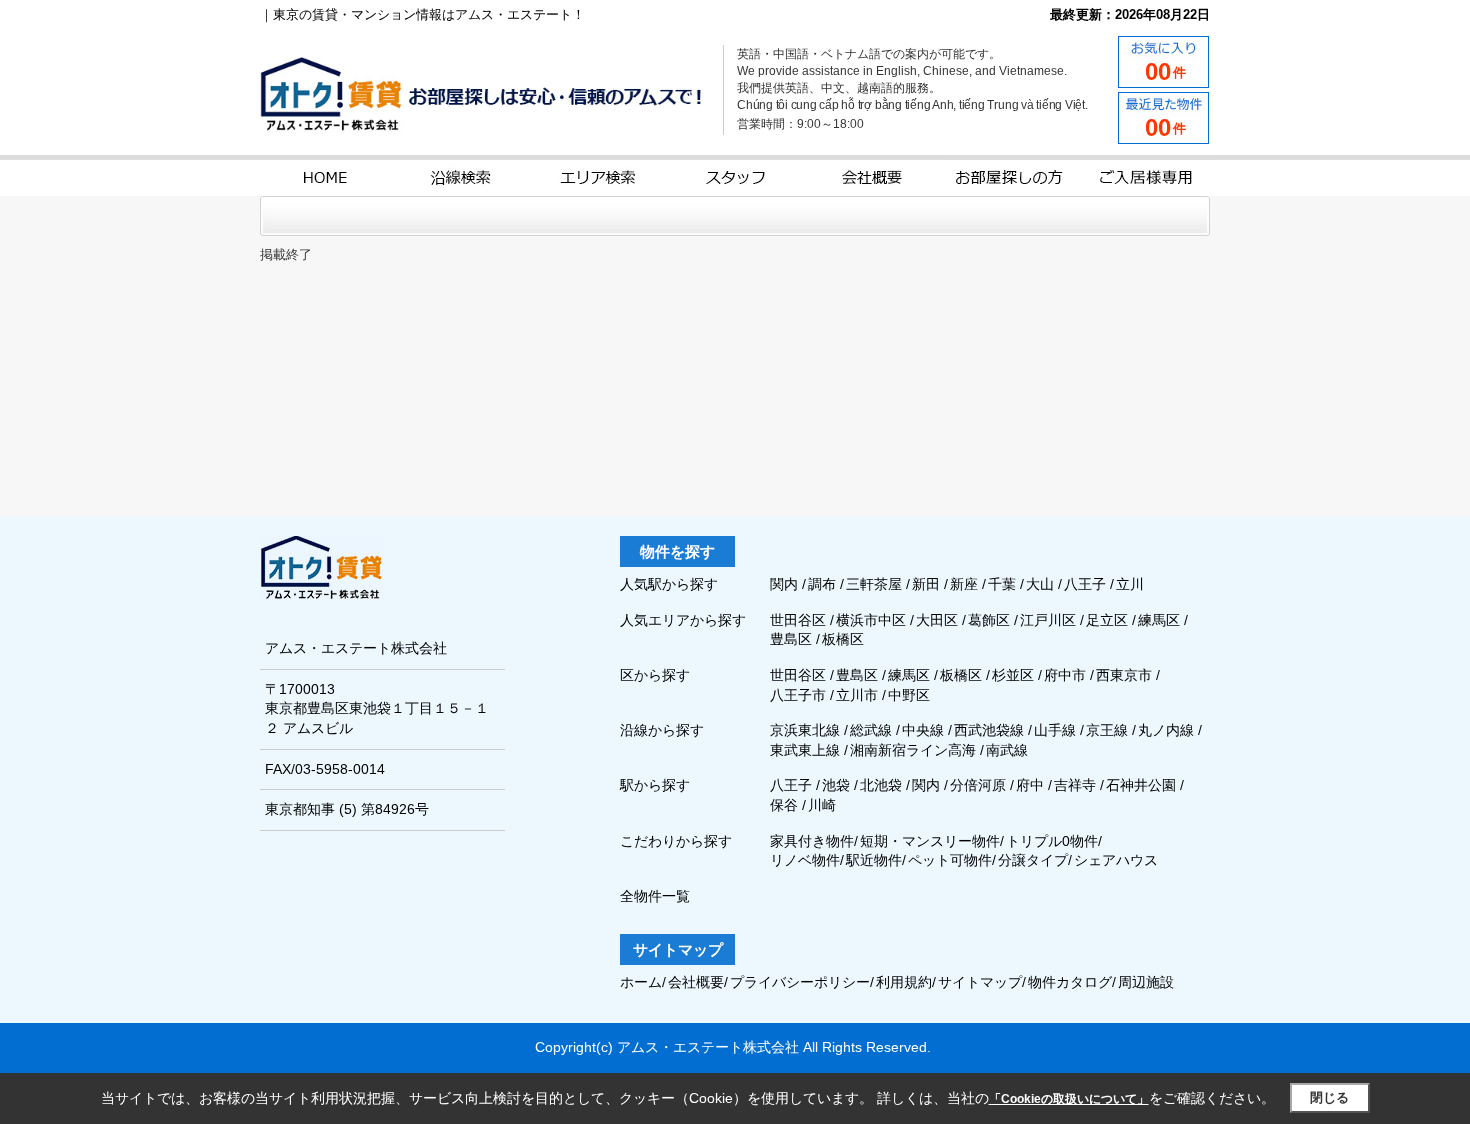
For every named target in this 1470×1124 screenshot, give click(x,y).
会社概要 (696, 982)
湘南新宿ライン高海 (913, 750)
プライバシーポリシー (800, 982)
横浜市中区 (873, 620)
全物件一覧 (655, 896)
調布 (824, 584)
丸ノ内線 (1166, 730)
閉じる (1329, 1097)
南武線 (1007, 750)
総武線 (871, 730)
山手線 (1055, 730)
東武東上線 (805, 750)
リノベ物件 (805, 860)
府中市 (1065, 675)
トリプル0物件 (1052, 841)
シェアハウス (1116, 860)
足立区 (1109, 620)
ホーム (641, 982)
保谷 (784, 805)
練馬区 (1161, 620)
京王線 (1107, 730)
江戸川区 (1050, 620)
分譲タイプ (1033, 860)
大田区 (939, 620)
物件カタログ (1070, 982)
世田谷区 (800, 620)
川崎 (822, 805)
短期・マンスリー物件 (930, 841)
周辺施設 (1146, 982)
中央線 (923, 730)
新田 (928, 584)
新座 (966, 584)
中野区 (909, 695)
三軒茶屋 (876, 584)
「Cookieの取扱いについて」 (1069, 1099)
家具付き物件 (812, 841)
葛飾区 (991, 620)
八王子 (1087, 584)
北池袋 (881, 785)
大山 (1042, 584)
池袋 (836, 785)
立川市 (857, 695)
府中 (1030, 785)
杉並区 (1013, 675)
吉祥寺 (1075, 785)
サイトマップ (980, 982)
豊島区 (793, 639)
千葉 (1004, 584)
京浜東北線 (805, 730)
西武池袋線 (989, 730)
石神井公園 (1141, 785)
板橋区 (843, 639)
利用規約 (904, 982)
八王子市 (798, 695)
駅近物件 (874, 860)
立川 (1130, 584)
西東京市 (1124, 675)
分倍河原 (978, 785)
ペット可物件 (950, 860)
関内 (786, 584)
